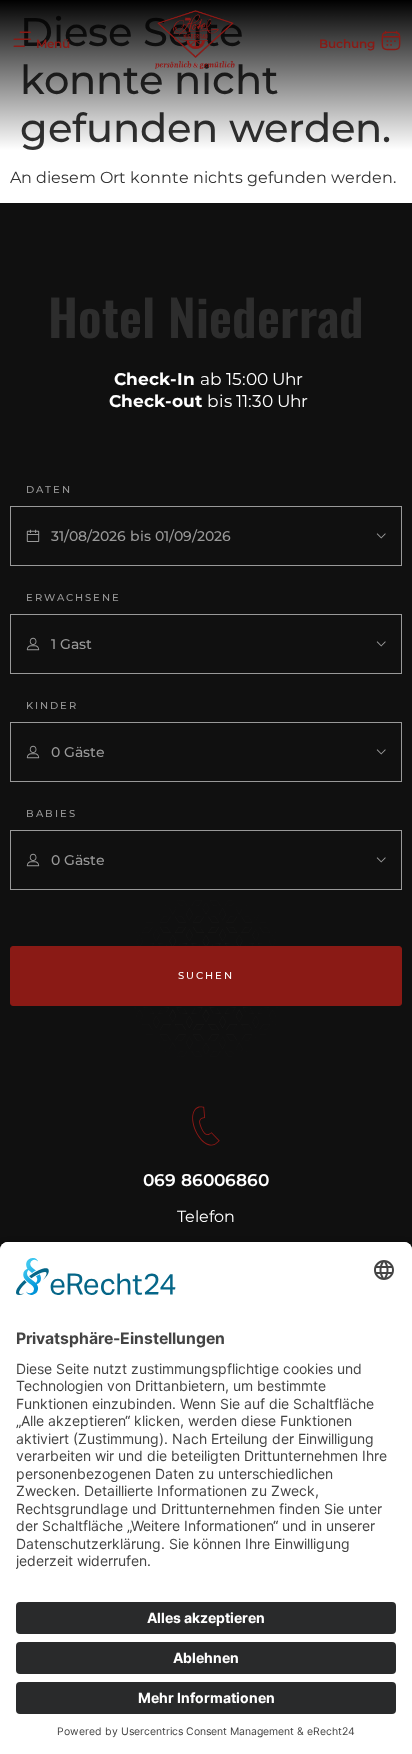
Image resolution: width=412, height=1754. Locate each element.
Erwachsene (73, 597)
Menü (53, 43)
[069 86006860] (206, 1126)
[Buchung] (391, 40)
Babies (51, 813)
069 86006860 (206, 1180)
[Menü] (22, 40)
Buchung (347, 43)
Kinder (52, 705)
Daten (49, 489)
